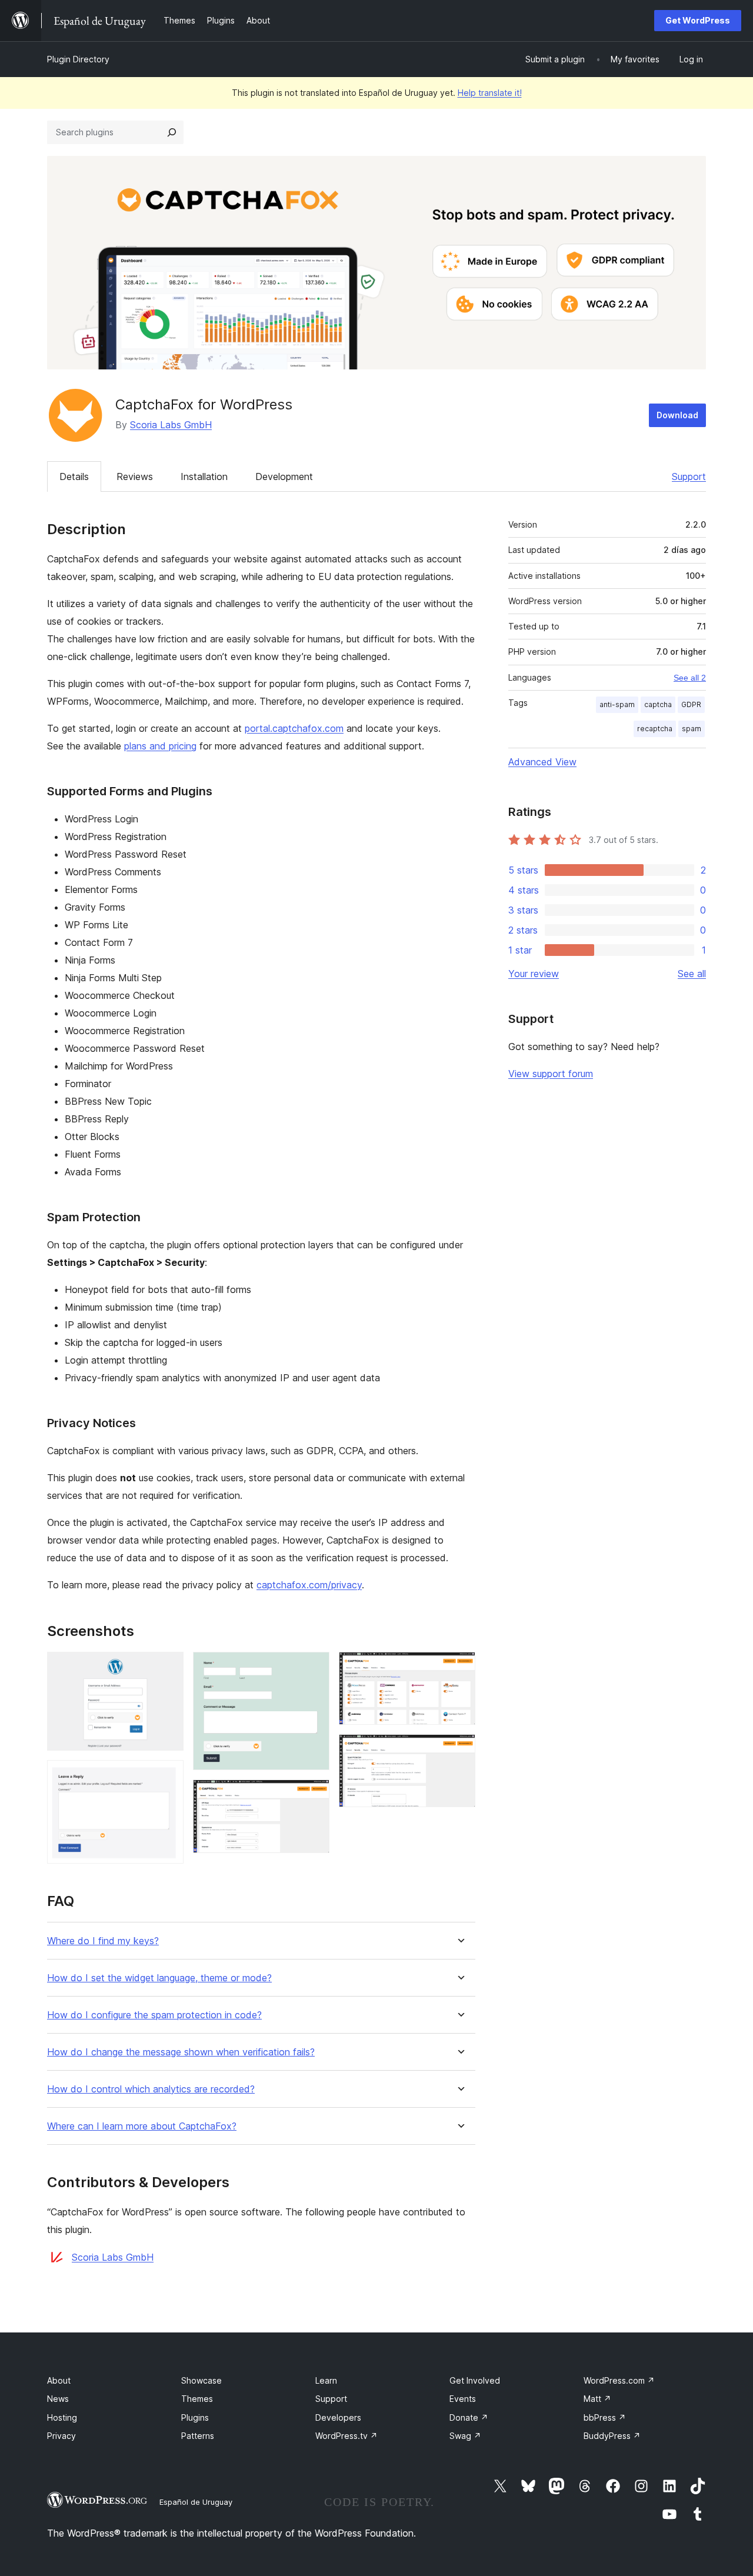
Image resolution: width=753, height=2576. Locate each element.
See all (692, 974)
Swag (465, 2436)
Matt (597, 2399)
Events (463, 2399)
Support (689, 476)
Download (677, 415)
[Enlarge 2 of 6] (168, 1776)
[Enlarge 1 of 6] (168, 1668)
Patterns (198, 2436)
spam (692, 729)
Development (284, 476)
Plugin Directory (78, 59)
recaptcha (655, 729)
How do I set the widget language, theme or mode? (159, 1978)
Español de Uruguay (196, 2502)
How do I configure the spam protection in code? (154, 2015)
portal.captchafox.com (294, 728)
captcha (658, 704)
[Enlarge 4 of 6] (314, 1795)
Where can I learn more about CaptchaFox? (142, 2126)
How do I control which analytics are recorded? (151, 2089)
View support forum (551, 1074)
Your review (534, 974)
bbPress (605, 2417)
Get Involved (475, 2380)
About (59, 2380)
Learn (326, 2380)
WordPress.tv (346, 2436)
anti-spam (617, 704)
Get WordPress (698, 20)
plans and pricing (160, 746)
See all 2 (690, 678)
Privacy (61, 2436)
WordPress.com (619, 2380)
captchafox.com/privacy (309, 1585)
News (58, 2399)
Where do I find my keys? (103, 1941)
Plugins (195, 2417)
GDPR (691, 704)
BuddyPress (612, 2436)
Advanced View (542, 762)
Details (74, 476)
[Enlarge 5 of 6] (459, 1668)
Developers (338, 2417)
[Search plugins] (172, 132)
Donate (469, 2417)
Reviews (135, 476)
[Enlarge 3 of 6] (314, 1668)
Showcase (201, 2380)
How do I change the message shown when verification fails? (181, 2052)
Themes (197, 2399)
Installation (204, 476)
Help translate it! (490, 93)
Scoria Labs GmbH (171, 425)
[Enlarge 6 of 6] (459, 1750)
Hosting (62, 2417)
